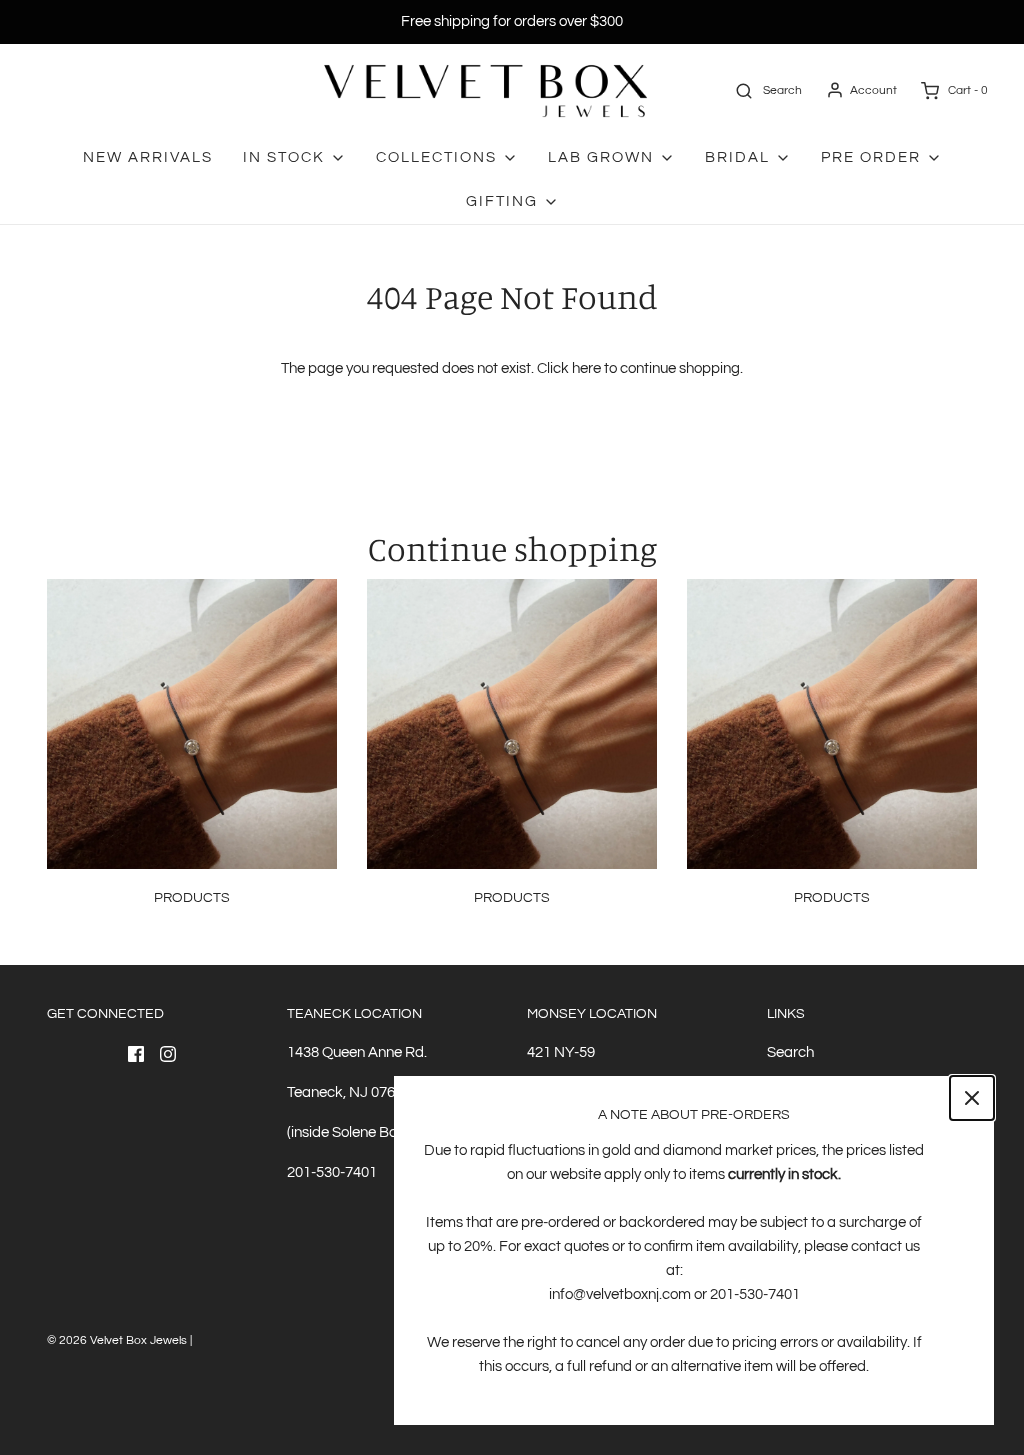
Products (192, 898)
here (586, 368)
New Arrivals (148, 157)
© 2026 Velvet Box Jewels (117, 1340)
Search (790, 1052)
